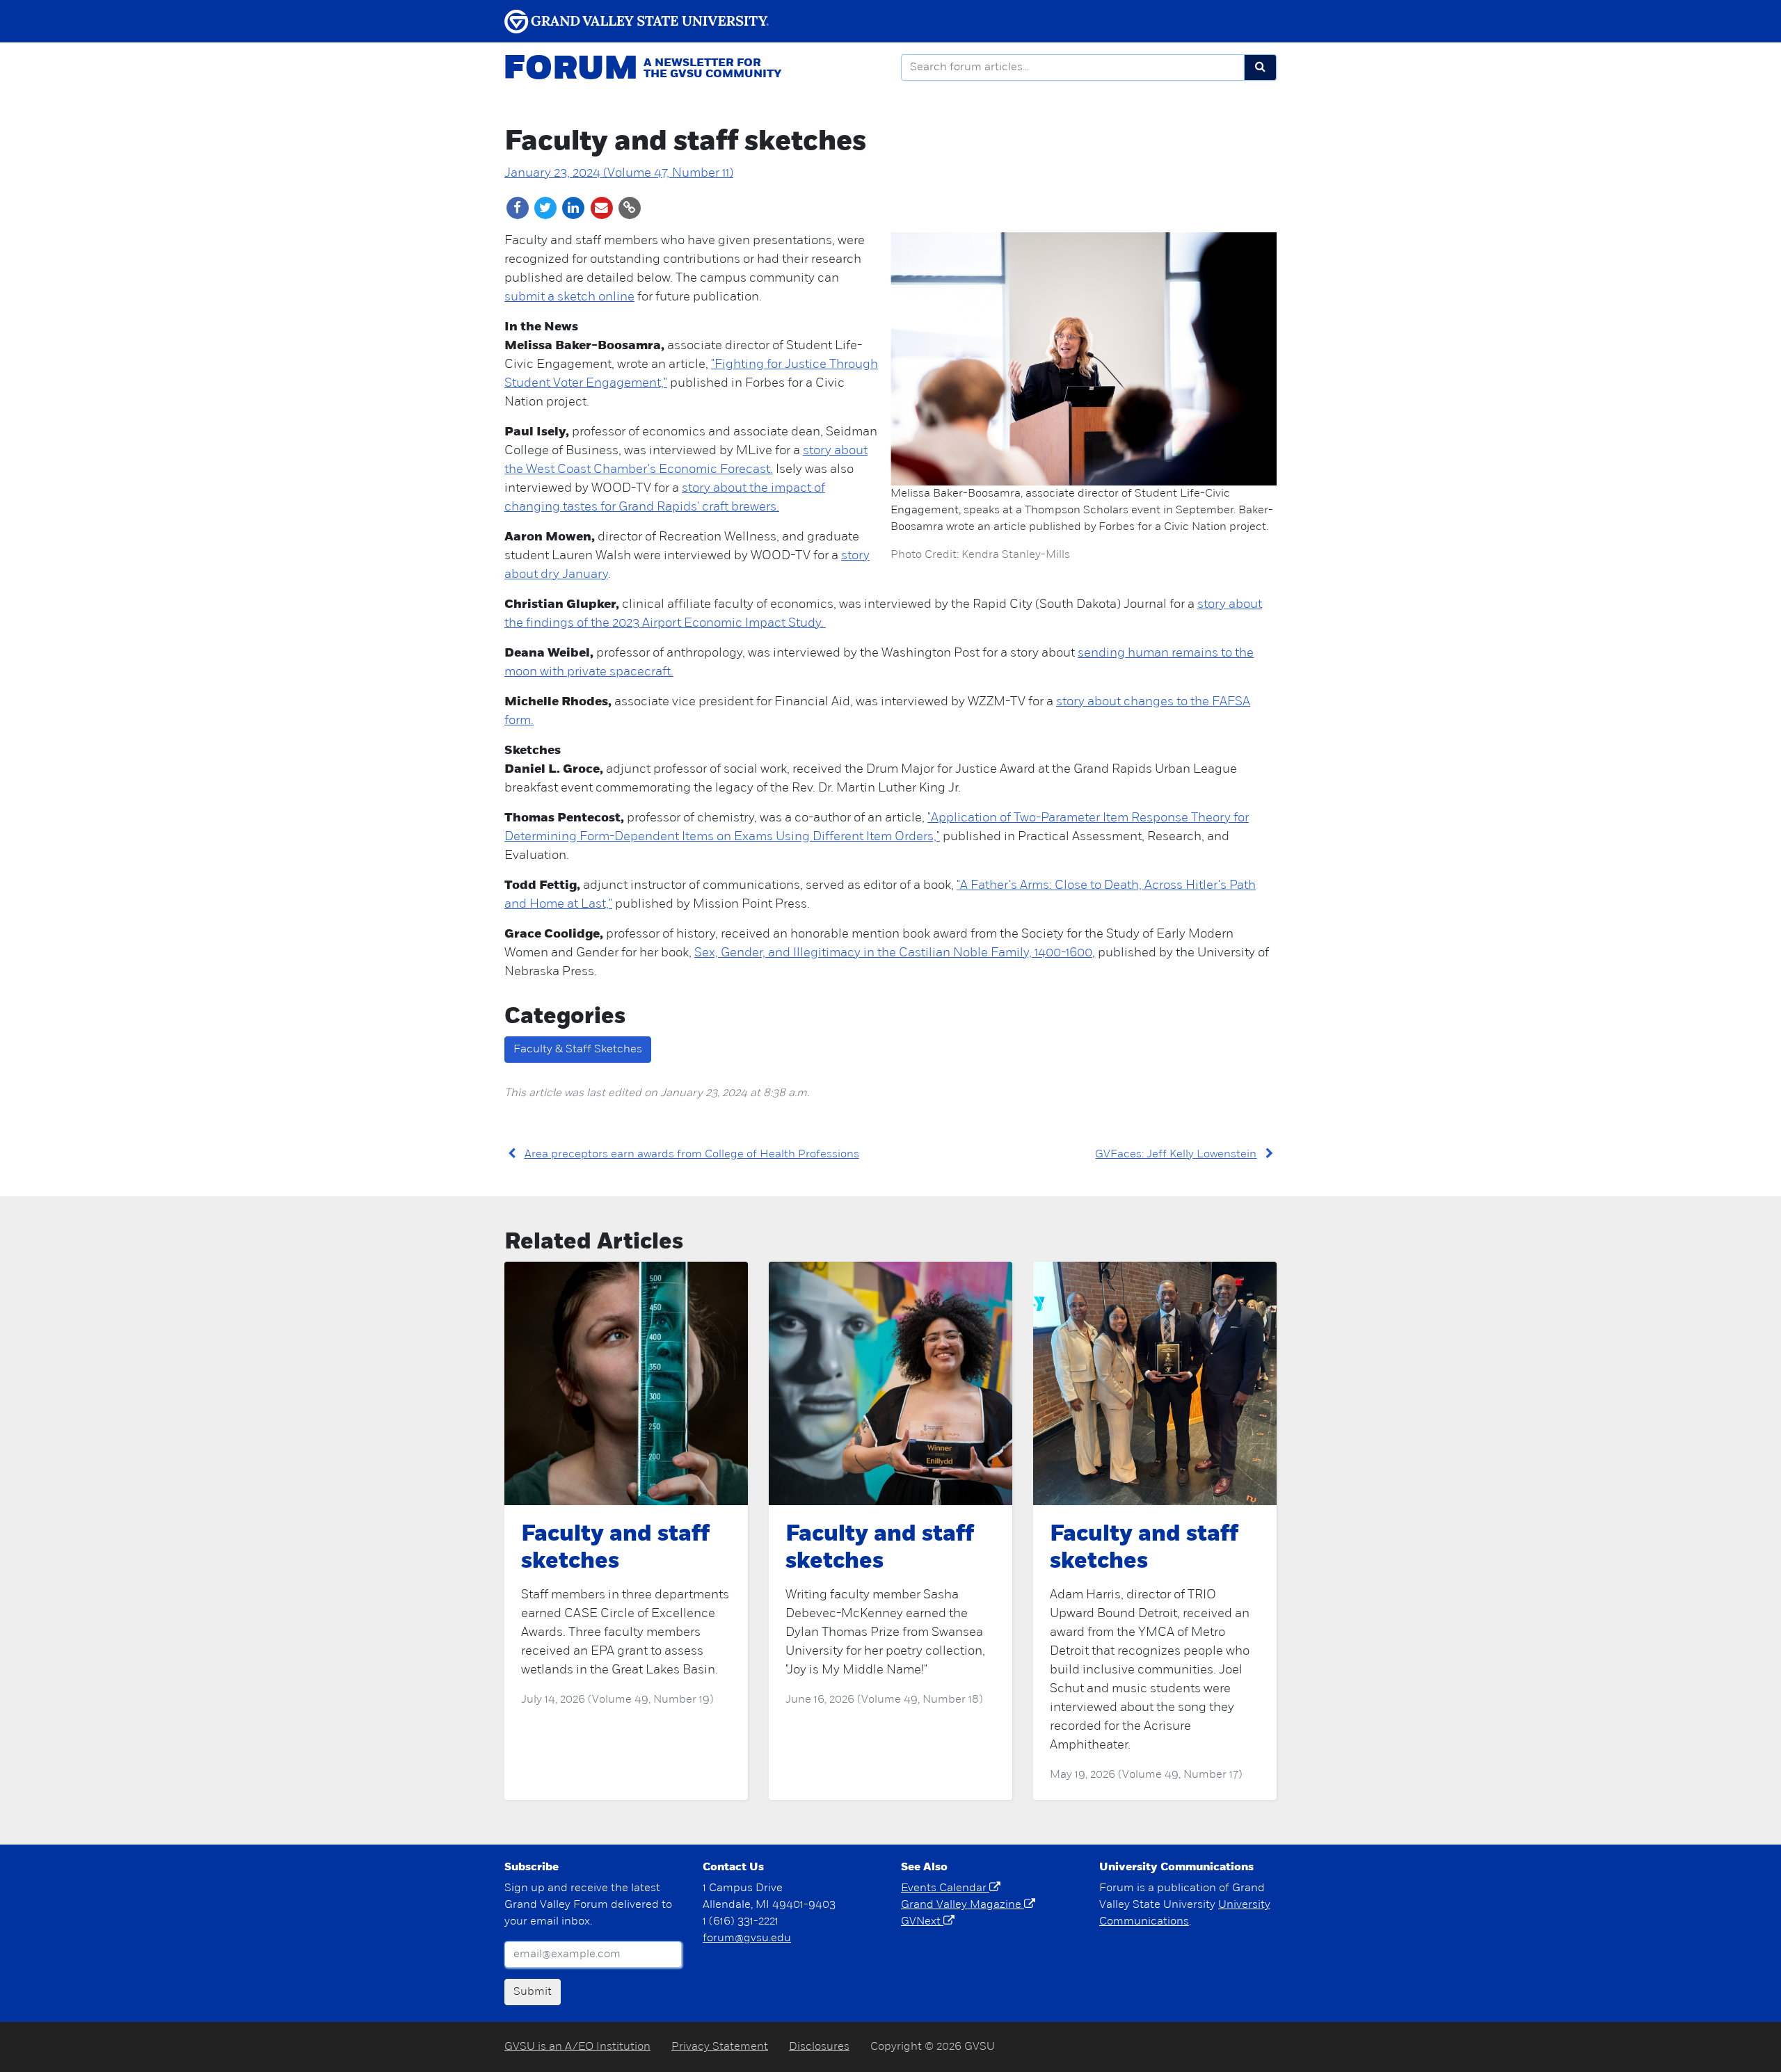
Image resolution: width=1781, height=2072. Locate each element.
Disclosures (819, 2047)
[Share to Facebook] (518, 208)
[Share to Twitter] (546, 208)
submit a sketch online (569, 298)
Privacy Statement (720, 2047)
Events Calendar (945, 1888)
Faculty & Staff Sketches (578, 1050)
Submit (533, 1992)
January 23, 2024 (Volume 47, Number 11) (619, 174)
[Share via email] (602, 208)
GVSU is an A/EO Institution (577, 2047)
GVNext (922, 1922)
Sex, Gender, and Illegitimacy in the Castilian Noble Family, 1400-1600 (893, 954)
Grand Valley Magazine (963, 1905)
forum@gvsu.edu (747, 1938)
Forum (570, 70)
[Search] (1260, 67)
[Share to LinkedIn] (575, 208)
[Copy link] (629, 208)
